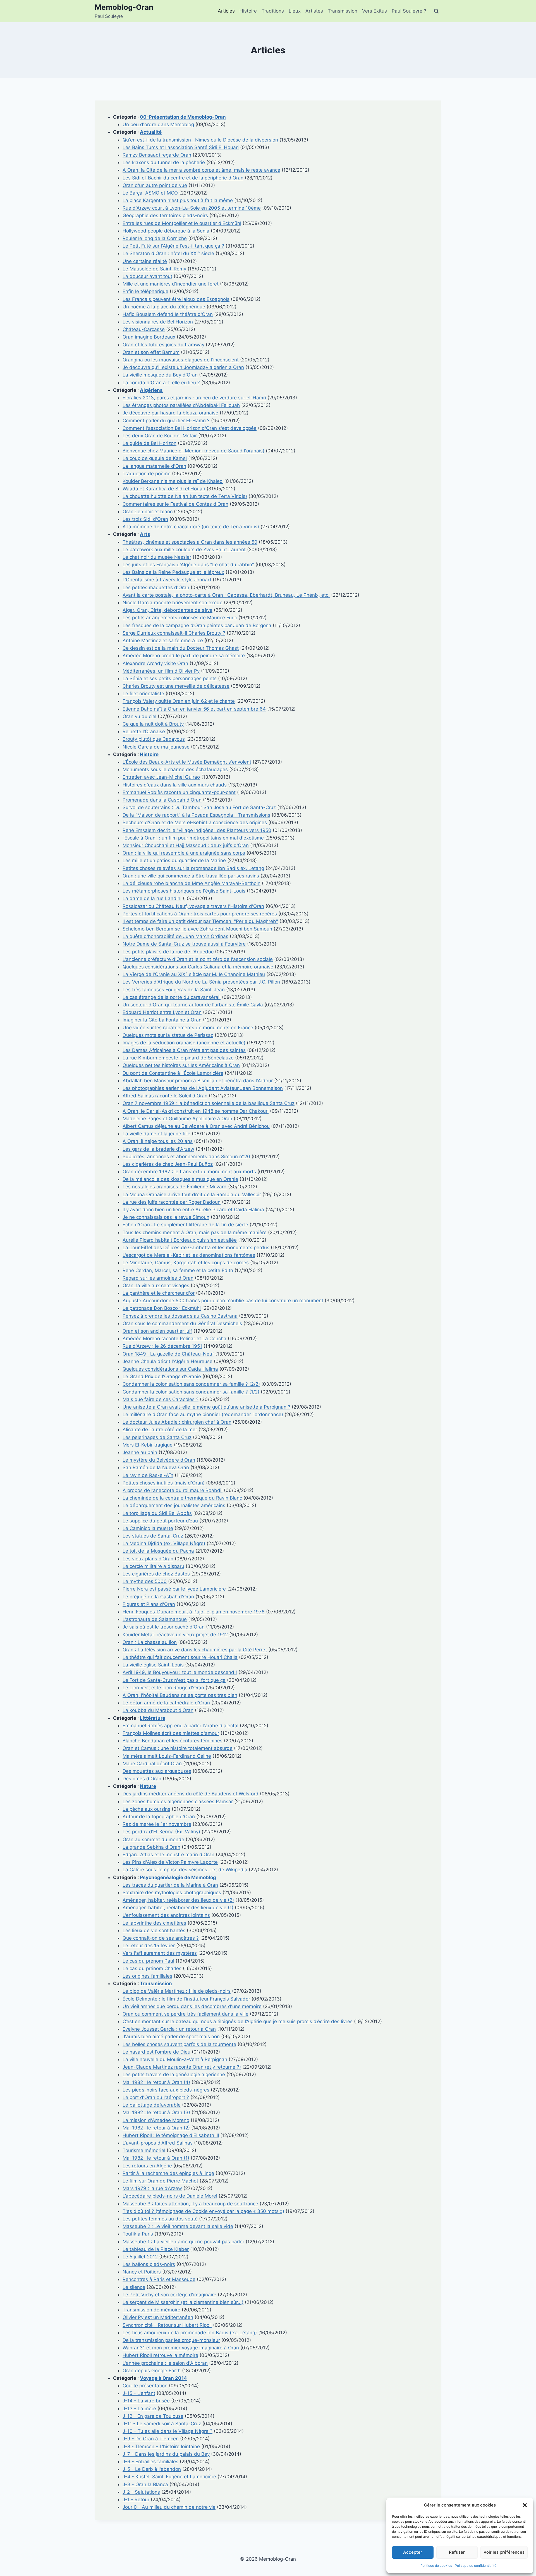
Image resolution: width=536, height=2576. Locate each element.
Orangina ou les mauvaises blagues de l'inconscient (181, 360)
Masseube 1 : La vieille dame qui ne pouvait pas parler (183, 2242)
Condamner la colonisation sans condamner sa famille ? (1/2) (191, 1392)
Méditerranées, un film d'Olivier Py (161, 671)
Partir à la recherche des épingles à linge (168, 2173)
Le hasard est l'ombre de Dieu (156, 2052)
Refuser (457, 2552)
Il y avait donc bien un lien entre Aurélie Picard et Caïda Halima (193, 1210)
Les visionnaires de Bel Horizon (158, 322)
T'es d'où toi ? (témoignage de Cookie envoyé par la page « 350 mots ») (203, 2211)
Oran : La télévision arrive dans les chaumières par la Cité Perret (195, 1650)
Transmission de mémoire (151, 2310)
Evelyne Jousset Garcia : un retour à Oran (169, 2029)
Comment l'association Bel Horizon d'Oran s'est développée (190, 428)
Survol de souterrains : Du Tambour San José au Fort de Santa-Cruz (199, 807)
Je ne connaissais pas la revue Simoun (166, 1217)
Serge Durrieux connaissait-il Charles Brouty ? (174, 633)
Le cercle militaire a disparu (153, 1566)
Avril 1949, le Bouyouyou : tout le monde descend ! (180, 1672)
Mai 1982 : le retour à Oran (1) (156, 2158)
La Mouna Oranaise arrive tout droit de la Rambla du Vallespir (192, 1195)
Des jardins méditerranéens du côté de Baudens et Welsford (191, 1794)
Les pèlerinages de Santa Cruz (157, 1437)
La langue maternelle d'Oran (154, 466)
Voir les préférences (504, 2552)
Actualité (151, 132)
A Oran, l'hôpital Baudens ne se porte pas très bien (180, 1695)
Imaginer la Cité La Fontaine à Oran (162, 1020)
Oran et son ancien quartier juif (157, 1331)
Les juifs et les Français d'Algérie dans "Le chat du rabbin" (188, 565)
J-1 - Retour (136, 2500)
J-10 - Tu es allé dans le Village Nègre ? (167, 2431)
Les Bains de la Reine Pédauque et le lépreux (173, 572)
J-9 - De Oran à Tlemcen (151, 2439)
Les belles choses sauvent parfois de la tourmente (179, 2044)
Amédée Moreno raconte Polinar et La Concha (174, 1339)
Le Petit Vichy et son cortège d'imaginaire (169, 2295)
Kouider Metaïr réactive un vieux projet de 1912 (175, 1635)
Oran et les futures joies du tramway (163, 345)
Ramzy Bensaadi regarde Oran (157, 155)
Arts (145, 534)
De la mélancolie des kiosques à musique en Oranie (180, 1179)
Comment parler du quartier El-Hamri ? (166, 421)
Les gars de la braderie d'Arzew (158, 1149)
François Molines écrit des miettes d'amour (171, 1733)
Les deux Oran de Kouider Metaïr (160, 436)
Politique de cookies (436, 2566)
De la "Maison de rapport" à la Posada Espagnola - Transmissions (196, 815)
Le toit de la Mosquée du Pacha (158, 1551)
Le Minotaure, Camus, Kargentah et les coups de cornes (186, 1263)
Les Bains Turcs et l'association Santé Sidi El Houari (181, 147)
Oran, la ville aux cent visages (156, 1285)
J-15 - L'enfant (139, 2393)
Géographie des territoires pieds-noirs (165, 215)
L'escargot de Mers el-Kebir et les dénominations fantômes (189, 1255)
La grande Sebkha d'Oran (151, 1847)
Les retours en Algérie (147, 2166)
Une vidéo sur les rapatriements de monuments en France (188, 1028)
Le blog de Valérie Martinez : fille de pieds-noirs (177, 1991)
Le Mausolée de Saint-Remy (154, 269)
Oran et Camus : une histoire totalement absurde (178, 1748)
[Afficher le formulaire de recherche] (436, 11)
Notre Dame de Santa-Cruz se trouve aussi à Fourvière (184, 944)
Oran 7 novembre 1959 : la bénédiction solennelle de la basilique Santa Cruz (209, 1103)
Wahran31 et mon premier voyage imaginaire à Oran (181, 2348)
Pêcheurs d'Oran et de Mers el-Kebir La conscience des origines (195, 822)
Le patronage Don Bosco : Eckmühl (162, 1308)
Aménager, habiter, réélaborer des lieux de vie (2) (178, 1900)
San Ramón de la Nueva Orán (156, 1467)
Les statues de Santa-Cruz (153, 1536)
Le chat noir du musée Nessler (157, 557)
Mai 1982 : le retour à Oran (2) (156, 2128)
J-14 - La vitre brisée (146, 2401)
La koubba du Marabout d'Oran (158, 1710)
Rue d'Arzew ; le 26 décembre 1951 (162, 1346)
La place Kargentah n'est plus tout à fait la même (178, 200)
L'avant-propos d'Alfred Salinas (158, 2143)
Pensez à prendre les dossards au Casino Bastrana (180, 1316)
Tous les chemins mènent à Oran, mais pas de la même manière (195, 1232)
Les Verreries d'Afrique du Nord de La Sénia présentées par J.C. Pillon (201, 982)
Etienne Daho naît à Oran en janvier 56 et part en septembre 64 (194, 709)
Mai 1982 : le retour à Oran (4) (156, 2082)
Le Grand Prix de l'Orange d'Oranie (162, 1376)
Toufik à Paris (138, 2234)
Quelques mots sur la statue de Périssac (168, 1035)
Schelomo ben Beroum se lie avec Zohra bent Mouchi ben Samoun (197, 929)
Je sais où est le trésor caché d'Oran (164, 1627)
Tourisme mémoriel (144, 2150)
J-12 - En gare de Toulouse (153, 2416)
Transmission (343, 11)
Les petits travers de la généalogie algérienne (174, 2074)
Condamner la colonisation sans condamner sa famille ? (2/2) (191, 1384)
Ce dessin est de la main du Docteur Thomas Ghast (181, 648)
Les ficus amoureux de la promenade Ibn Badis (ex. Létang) (190, 2333)
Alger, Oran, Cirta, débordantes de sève (167, 610)
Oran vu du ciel (139, 716)
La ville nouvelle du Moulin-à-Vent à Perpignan (175, 2059)
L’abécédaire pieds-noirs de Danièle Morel (170, 2196)
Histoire (248, 11)
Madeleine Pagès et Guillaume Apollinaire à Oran (177, 1119)
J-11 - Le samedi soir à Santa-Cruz (162, 2424)
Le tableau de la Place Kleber (156, 2249)
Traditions (273, 11)
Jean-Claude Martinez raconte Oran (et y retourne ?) (182, 2067)
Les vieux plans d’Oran (148, 1559)
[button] (525, 2505)
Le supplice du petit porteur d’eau (160, 1521)
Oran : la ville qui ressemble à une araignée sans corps (184, 853)
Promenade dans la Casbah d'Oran (162, 800)
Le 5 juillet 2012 (140, 2257)
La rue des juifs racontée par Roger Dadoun (172, 1202)
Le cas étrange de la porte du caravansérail (172, 997)
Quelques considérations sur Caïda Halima (170, 1369)
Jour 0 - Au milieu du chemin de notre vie (169, 2507)
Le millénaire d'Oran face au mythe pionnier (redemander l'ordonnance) (203, 1414)
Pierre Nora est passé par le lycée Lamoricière (174, 1589)
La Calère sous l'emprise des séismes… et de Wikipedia (185, 1870)
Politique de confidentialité (476, 2566)
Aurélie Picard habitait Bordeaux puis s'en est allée (180, 1240)
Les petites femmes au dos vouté (160, 2219)
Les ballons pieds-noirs (149, 2264)
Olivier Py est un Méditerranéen (158, 2317)
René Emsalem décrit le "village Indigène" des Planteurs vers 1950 (197, 830)
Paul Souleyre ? (409, 11)
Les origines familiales (147, 1976)
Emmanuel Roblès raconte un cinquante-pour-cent (179, 792)
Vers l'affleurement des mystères (160, 1953)
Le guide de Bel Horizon (149, 443)
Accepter (413, 2552)
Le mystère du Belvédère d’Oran (159, 1460)
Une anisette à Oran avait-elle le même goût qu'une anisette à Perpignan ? (206, 1407)
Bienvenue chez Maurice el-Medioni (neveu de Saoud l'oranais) (193, 451)
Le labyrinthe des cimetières (154, 1923)
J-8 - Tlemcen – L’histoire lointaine (161, 2447)
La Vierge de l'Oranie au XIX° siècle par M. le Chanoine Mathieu (194, 974)
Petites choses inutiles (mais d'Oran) (164, 1483)
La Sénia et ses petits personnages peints (170, 678)
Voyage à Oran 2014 (163, 2378)
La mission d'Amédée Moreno (156, 2120)
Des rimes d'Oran (142, 1779)
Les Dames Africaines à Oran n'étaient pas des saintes (184, 1050)
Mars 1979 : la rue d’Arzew (152, 2188)
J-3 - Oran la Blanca (145, 2484)
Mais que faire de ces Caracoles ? (161, 1399)
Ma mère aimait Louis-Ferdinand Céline (167, 1756)
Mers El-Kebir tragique (148, 1445)
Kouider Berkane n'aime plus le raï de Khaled (173, 481)
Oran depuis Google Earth (152, 2371)
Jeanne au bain (140, 1452)
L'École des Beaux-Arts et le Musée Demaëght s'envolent (187, 762)
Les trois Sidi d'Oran (145, 519)
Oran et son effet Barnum (151, 352)
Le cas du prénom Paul (148, 1961)
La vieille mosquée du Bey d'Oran (160, 375)
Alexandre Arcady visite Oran (155, 663)
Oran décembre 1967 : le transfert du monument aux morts (189, 1172)
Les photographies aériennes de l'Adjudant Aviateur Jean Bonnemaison (203, 1088)
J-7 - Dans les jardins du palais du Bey (166, 2454)
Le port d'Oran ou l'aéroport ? (156, 2097)
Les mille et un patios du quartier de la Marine (174, 860)
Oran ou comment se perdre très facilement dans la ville (186, 2014)
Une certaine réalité (145, 261)
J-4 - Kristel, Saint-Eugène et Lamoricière (169, 2477)
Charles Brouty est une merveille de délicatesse (176, 686)
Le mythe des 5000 (145, 1581)
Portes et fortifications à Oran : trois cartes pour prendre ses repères (200, 914)
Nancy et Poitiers (142, 2272)
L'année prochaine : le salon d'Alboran (165, 2363)
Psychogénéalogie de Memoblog (178, 1877)
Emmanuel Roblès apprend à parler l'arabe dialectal (180, 1726)
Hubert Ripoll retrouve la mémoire (160, 2355)
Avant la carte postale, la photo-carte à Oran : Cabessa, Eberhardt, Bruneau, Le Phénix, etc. (226, 595)
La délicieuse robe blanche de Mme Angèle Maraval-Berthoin (192, 883)
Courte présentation (145, 2386)
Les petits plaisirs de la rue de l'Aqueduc (168, 952)
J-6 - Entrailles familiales (150, 2462)
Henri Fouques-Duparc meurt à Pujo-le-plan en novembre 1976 (194, 1612)
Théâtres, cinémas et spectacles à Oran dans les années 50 (190, 542)
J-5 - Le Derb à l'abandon (152, 2469)
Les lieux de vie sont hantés (154, 1930)
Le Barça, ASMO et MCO (150, 193)
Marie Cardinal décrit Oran (152, 1764)
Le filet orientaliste (143, 694)
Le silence (134, 2287)
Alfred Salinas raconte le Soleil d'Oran (165, 1096)
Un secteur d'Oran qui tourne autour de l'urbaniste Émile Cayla (193, 1005)
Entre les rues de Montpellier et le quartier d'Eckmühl (182, 223)
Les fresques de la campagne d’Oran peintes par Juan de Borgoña (197, 625)
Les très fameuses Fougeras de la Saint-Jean (174, 990)
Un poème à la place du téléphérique (164, 307)
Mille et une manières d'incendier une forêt (171, 284)
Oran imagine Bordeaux (149, 337)
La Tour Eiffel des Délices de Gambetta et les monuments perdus (196, 1248)
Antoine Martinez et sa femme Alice (163, 641)
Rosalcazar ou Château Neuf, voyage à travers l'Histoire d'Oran (193, 906)
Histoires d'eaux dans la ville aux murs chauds (175, 785)
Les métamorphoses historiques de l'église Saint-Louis (184, 891)
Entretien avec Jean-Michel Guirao (161, 777)
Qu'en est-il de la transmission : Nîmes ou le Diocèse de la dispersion (200, 140)
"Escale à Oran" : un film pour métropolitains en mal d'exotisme (193, 838)
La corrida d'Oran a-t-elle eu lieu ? (161, 383)
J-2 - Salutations (141, 2492)
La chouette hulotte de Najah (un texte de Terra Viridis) (185, 496)
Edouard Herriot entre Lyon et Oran (162, 1012)
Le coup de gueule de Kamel (155, 458)
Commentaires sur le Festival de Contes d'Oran (175, 504)
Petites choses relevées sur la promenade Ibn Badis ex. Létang (193, 868)
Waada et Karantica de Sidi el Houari (164, 489)
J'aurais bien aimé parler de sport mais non (171, 2037)
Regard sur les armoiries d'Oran (158, 1278)
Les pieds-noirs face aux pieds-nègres (166, 2090)
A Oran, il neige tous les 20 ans (158, 1141)
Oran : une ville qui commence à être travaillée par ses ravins (191, 876)
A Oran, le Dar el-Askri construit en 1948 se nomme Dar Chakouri (196, 1111)
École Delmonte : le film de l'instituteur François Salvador (186, 1999)
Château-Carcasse (144, 329)
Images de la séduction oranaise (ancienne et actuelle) (184, 1043)
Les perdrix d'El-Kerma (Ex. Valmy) (161, 1832)
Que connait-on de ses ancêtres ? (161, 1938)
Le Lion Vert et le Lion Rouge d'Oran (163, 1688)
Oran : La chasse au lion (150, 1642)
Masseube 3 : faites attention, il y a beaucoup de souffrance (190, 2204)
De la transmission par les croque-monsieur (171, 2340)
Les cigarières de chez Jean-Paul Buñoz (168, 1164)
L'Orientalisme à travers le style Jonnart (167, 580)
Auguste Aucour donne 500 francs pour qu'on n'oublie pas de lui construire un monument (223, 1301)
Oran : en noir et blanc (148, 512)
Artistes (314, 11)
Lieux (295, 11)
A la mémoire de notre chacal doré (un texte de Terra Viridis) (191, 527)
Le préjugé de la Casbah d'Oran (158, 1597)
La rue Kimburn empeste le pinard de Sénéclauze (178, 1058)
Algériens (151, 390)
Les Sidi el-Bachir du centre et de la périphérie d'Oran (183, 178)
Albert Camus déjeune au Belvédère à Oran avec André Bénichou (196, 1126)
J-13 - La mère (139, 2409)
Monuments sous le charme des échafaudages (175, 769)
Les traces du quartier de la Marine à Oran (170, 1885)
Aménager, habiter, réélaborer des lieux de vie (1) (178, 1908)
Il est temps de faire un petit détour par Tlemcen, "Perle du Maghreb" (200, 921)
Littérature (153, 1718)
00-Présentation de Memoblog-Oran (183, 117)
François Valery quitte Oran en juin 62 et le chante (179, 701)
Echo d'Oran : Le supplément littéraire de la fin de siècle (185, 1225)
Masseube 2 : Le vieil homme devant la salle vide (178, 2226)
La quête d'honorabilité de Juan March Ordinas (175, 936)
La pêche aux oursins (146, 1809)
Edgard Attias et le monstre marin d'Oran (168, 1855)
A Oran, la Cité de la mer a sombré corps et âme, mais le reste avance (201, 170)
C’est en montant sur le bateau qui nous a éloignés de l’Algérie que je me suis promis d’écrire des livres (238, 2021)
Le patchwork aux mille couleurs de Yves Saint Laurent (184, 550)
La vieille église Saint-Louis (153, 1665)
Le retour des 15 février (149, 1946)
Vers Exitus (375, 11)
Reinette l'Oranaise (144, 731)
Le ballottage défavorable (152, 2105)
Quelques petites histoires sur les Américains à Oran (181, 1065)
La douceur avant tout (147, 276)
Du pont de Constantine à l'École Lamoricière (173, 1073)
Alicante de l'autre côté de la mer (160, 1429)
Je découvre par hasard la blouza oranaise (170, 413)
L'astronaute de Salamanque (155, 1619)
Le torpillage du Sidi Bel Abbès (157, 1513)
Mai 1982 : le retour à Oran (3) (156, 2112)
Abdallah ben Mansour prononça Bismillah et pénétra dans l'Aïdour (198, 1081)
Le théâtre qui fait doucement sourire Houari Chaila (180, 1657)
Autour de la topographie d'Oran (159, 1817)
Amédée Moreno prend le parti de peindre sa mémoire (184, 656)
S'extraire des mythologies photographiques (172, 1893)
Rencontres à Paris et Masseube (159, 2279)
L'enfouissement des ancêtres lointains (166, 1915)
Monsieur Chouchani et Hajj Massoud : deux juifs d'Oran (186, 845)
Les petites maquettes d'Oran (156, 587)
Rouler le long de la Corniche (155, 238)
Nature (148, 1786)
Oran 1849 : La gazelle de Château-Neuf (168, 1354)
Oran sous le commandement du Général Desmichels (182, 1323)
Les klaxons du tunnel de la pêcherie (164, 162)
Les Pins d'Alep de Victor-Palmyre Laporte (170, 1862)
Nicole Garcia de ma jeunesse (156, 747)
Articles (226, 11)
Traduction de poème (147, 474)
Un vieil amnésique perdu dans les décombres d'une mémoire (192, 2006)
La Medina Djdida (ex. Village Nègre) (164, 1543)
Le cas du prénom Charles (152, 1968)
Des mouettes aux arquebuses (157, 1771)
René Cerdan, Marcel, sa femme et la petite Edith (178, 1270)
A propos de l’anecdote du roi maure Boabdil (173, 1490)
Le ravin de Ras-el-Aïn (148, 1475)
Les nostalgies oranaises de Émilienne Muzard (175, 1187)
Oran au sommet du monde (153, 1839)
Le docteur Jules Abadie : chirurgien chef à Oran (177, 1422)
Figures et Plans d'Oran (149, 1604)
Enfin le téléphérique (145, 291)
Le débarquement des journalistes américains (174, 1505)
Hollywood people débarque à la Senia (166, 231)
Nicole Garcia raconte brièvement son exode (173, 603)
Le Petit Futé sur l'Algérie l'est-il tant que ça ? (173, 246)
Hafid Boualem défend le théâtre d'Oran (168, 314)
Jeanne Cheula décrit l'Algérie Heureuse (167, 1361)
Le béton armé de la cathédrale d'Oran (166, 1703)
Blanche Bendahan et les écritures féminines (173, 1741)
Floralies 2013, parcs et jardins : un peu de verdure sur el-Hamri (194, 398)
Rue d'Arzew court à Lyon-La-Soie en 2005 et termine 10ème (192, 208)
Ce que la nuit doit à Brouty (153, 724)
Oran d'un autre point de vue (155, 185)
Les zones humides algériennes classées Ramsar (178, 1802)
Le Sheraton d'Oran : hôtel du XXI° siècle (168, 253)
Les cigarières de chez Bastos (156, 1574)
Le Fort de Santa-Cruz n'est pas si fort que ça (174, 1680)
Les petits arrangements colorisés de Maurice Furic (180, 618)
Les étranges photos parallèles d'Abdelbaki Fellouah (181, 405)
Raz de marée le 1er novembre (157, 1824)
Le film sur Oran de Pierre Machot (160, 2181)
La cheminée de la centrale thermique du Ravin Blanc (182, 1498)
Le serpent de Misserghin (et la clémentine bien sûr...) (183, 2302)
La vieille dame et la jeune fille (156, 1134)
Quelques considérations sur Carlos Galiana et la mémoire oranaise (198, 967)
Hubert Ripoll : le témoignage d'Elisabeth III (171, 2135)
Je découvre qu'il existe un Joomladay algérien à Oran (183, 367)
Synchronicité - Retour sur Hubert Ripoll (167, 2325)
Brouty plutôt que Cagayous (154, 739)
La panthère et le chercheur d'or (159, 1293)
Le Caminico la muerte (148, 1528)
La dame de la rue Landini (152, 898)
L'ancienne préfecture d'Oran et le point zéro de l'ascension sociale (198, 959)
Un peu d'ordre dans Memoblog (158, 124)
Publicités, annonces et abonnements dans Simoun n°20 (186, 1157)
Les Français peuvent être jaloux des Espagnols (176, 299)
